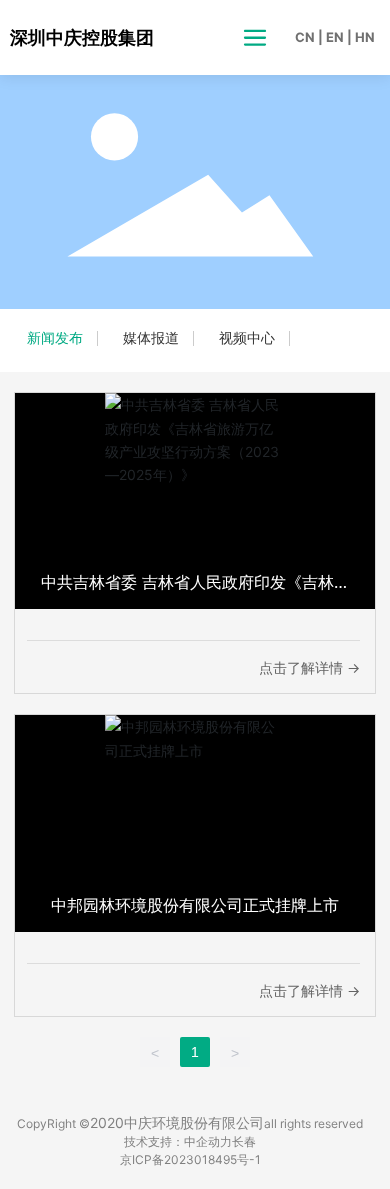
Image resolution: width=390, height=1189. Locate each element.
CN (305, 37)
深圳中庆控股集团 (82, 37)
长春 (244, 1141)
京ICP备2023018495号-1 (190, 1159)
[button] (347, 200)
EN (335, 37)
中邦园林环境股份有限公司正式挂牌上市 (195, 905)
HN (365, 37)
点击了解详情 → (309, 667)
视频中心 (247, 337)
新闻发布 (55, 337)
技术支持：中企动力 (178, 1141)
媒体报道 (151, 337)
